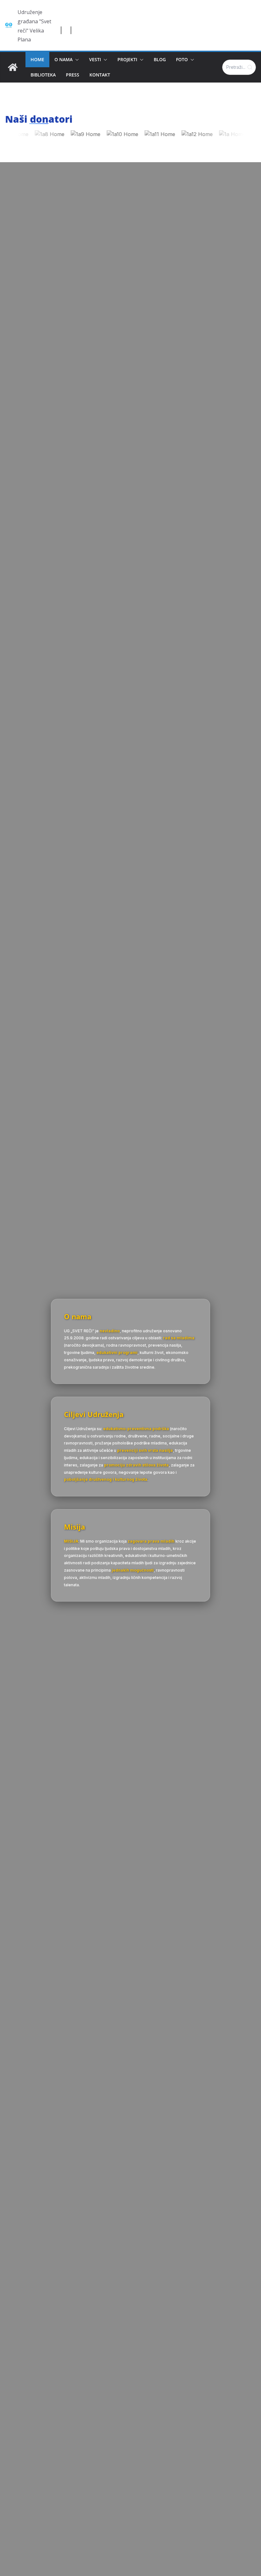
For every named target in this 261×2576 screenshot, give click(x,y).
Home (37, 59)
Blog (160, 59)
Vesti (95, 59)
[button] (76, 60)
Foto (182, 59)
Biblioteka (43, 75)
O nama (63, 59)
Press (73, 75)
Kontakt (100, 75)
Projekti (127, 59)
